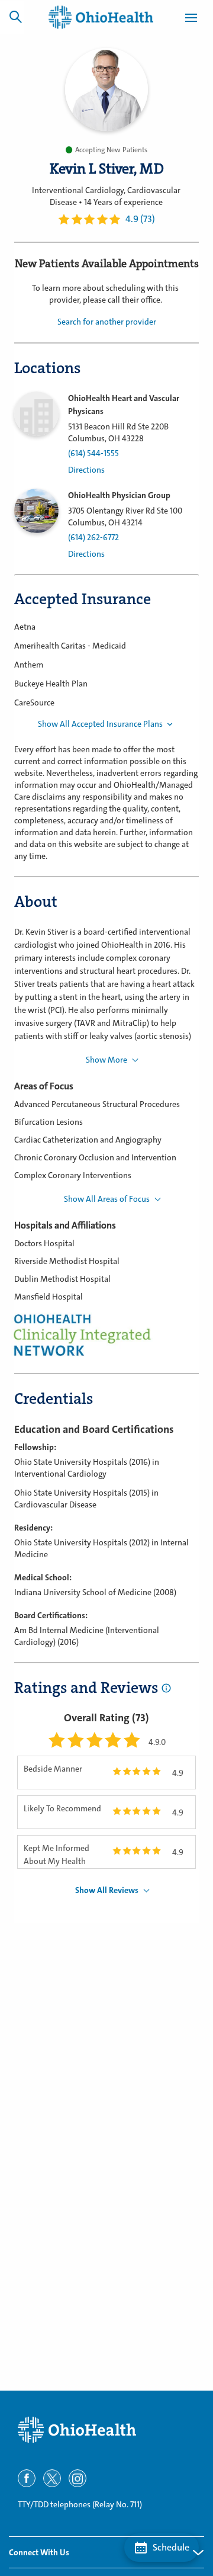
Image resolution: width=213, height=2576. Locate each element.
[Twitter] (52, 2478)
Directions (86, 470)
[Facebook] (27, 2478)
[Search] (15, 17)
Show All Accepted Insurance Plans (100, 724)
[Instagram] (78, 2478)
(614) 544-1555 (93, 453)
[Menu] (191, 20)
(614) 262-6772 (93, 538)
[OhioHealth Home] (106, 2430)
